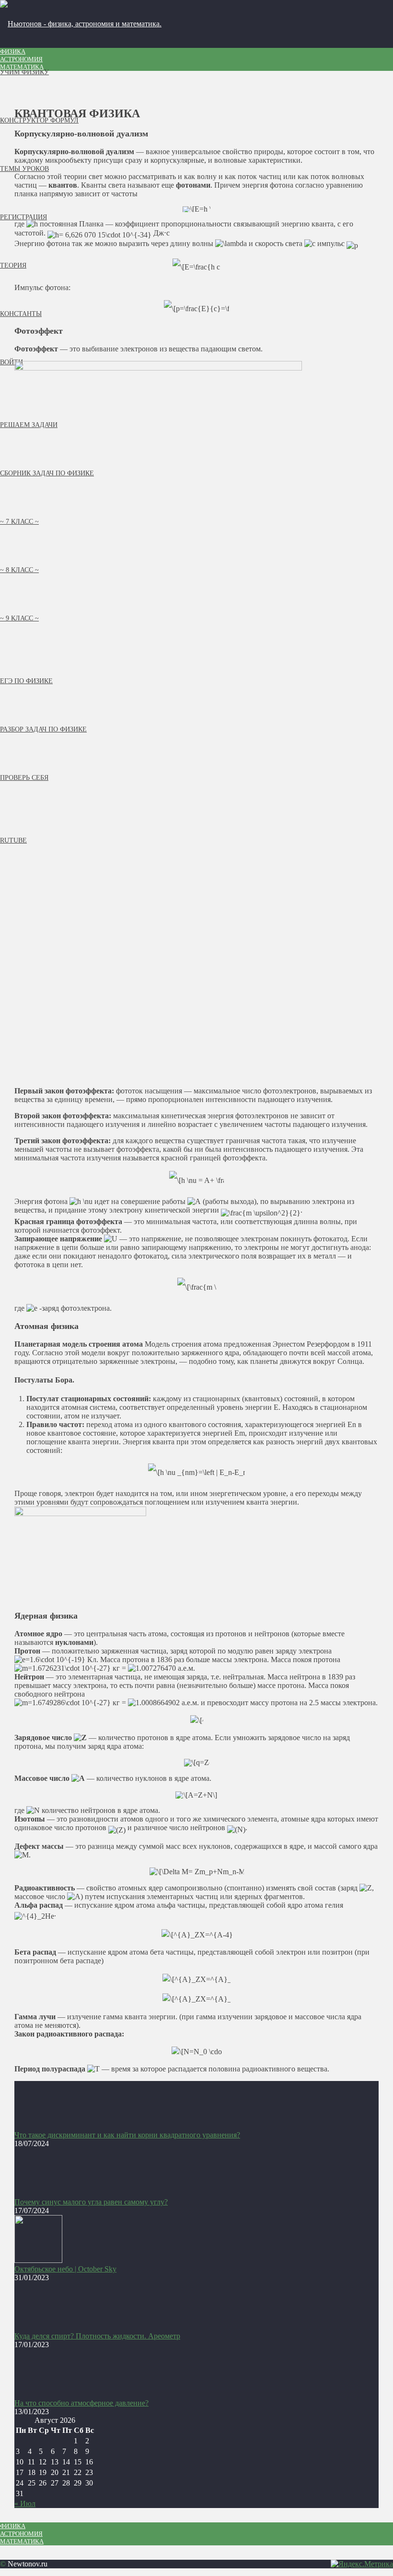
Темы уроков (24, 169)
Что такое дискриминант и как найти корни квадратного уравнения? (127, 2135)
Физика (13, 51)
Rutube (13, 840)
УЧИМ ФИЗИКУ (24, 72)
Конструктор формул (39, 120)
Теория (13, 265)
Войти (12, 362)
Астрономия (21, 59)
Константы (21, 314)
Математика (22, 67)
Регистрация (23, 217)
